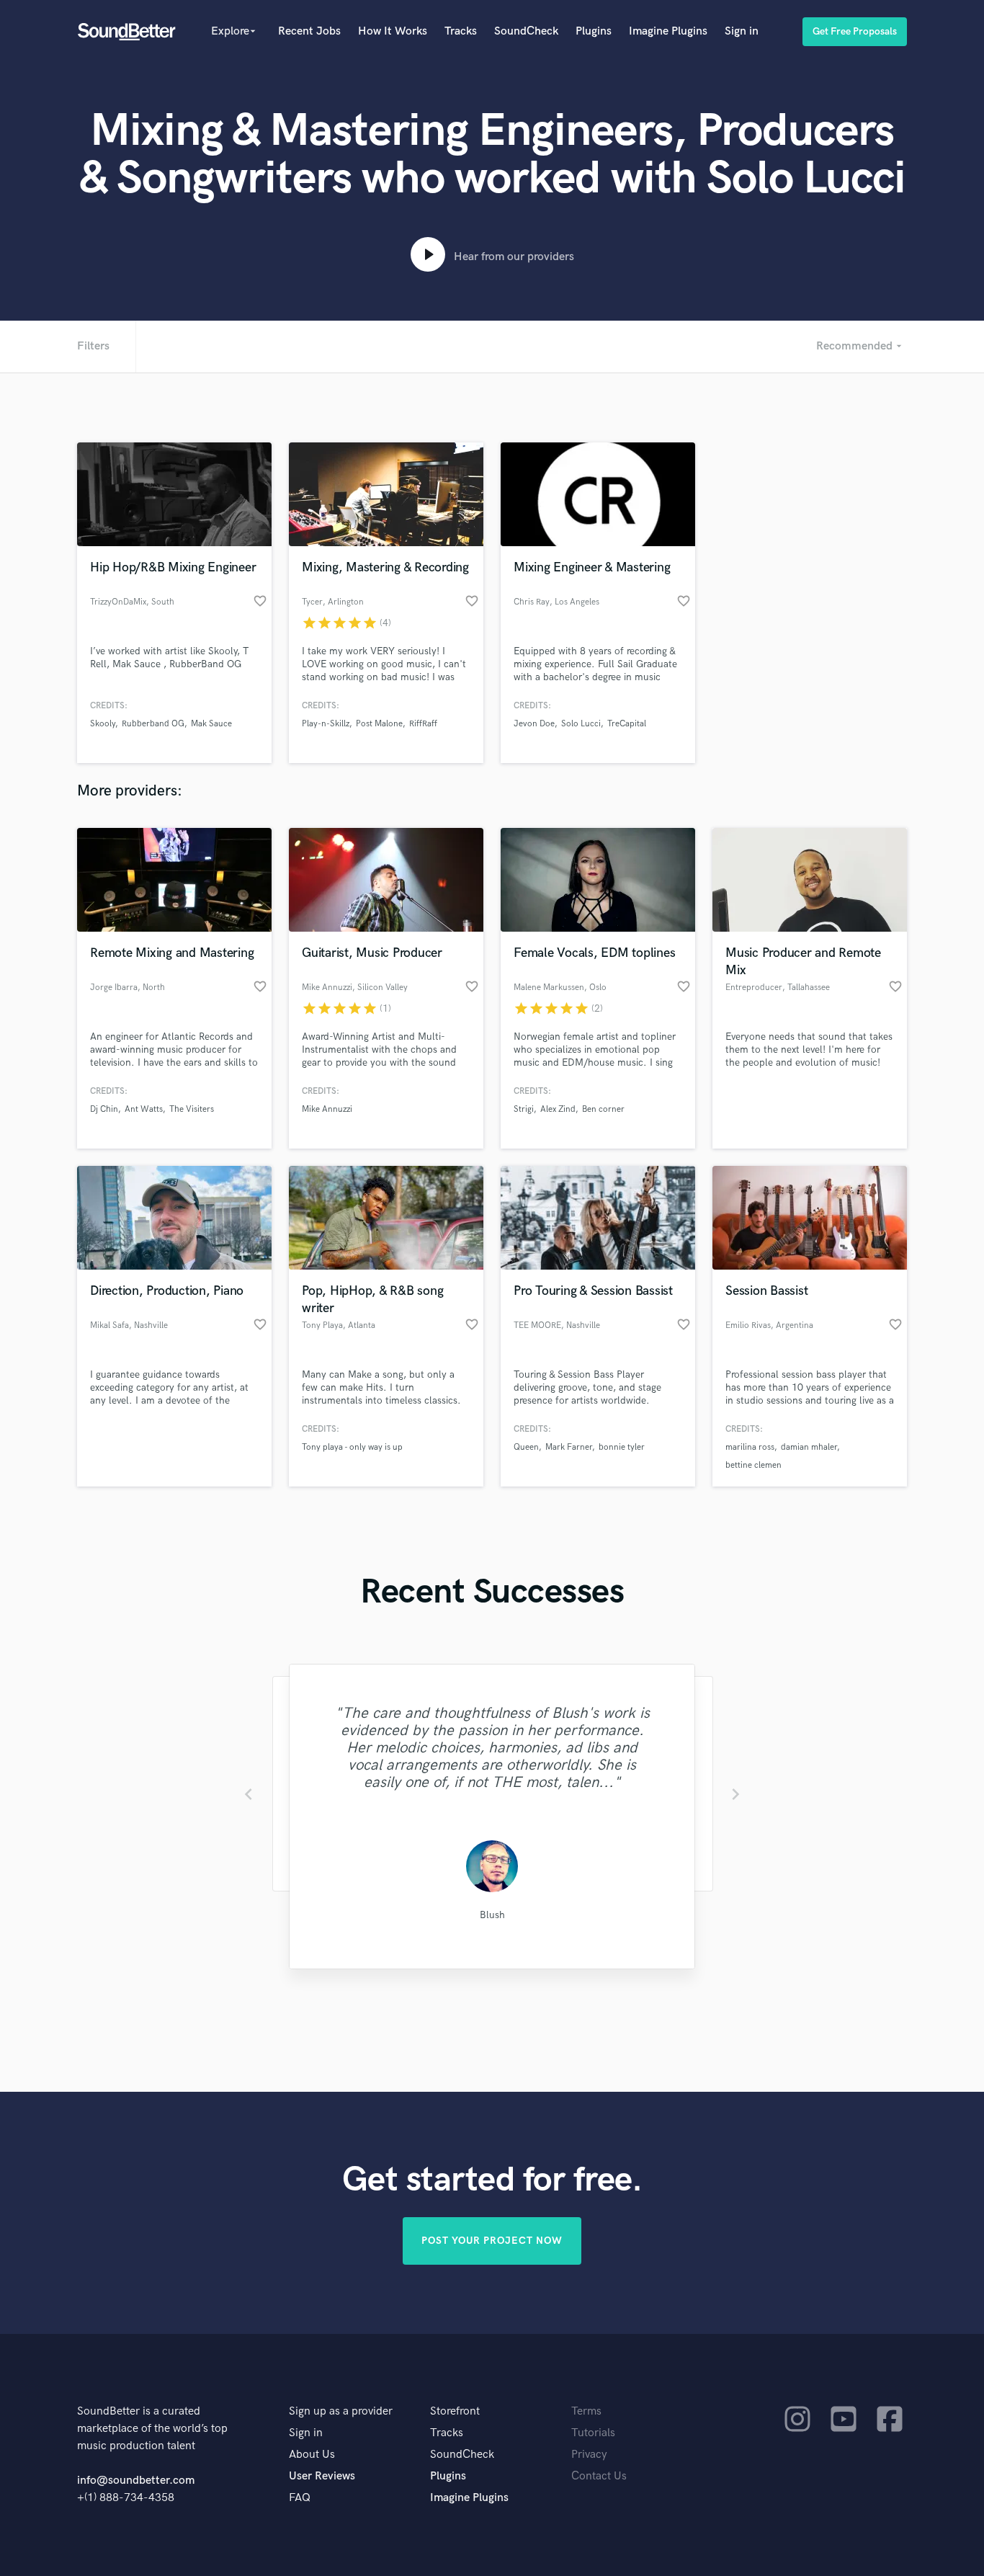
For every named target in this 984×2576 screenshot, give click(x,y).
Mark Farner (569, 1447)
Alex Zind (558, 1109)
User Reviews (322, 2476)
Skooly (103, 724)
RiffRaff (423, 724)
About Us (312, 2455)
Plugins (594, 31)
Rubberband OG (153, 724)
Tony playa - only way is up (352, 1447)
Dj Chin (104, 1109)
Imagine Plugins (668, 31)
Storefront (455, 2411)
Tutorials (593, 2433)
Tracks (461, 31)
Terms (586, 2411)
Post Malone (379, 724)
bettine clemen (753, 1465)
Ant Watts (144, 1109)
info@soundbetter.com (136, 2481)
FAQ (300, 2498)
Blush (492, 1915)
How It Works (393, 31)
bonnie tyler (622, 1447)
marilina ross (750, 1447)
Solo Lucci (581, 724)
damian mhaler (809, 1447)
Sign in (742, 31)
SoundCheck (526, 31)
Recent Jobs (309, 31)
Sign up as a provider (341, 2411)
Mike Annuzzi (327, 1109)
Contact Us (599, 2476)
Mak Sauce (211, 724)
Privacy (589, 2455)
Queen (526, 1447)
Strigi (524, 1109)
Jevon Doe (534, 724)
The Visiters (192, 1109)
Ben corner (603, 1109)
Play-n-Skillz (326, 724)
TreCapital (627, 724)
